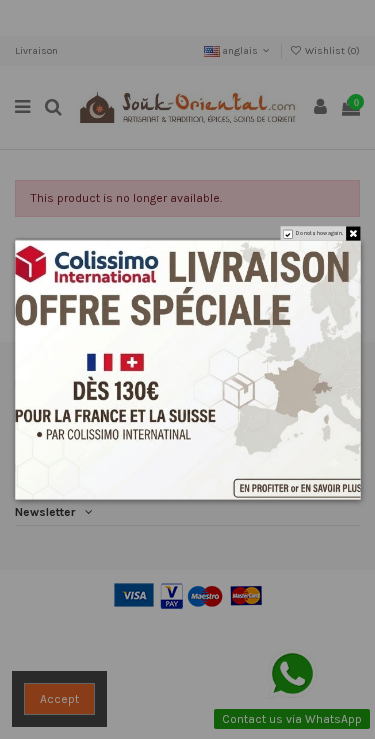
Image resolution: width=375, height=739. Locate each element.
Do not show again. (319, 233)
